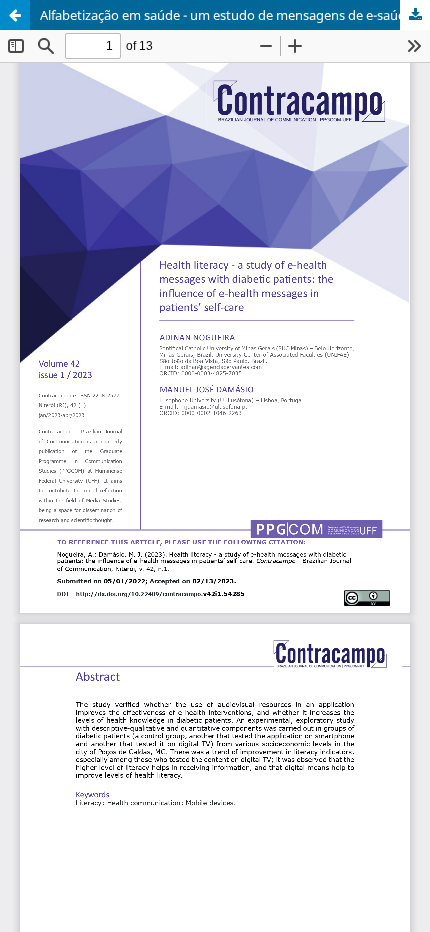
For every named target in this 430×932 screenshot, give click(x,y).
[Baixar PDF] (415, 15)
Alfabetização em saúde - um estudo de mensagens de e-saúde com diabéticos (235, 15)
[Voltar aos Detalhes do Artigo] (15, 15)
